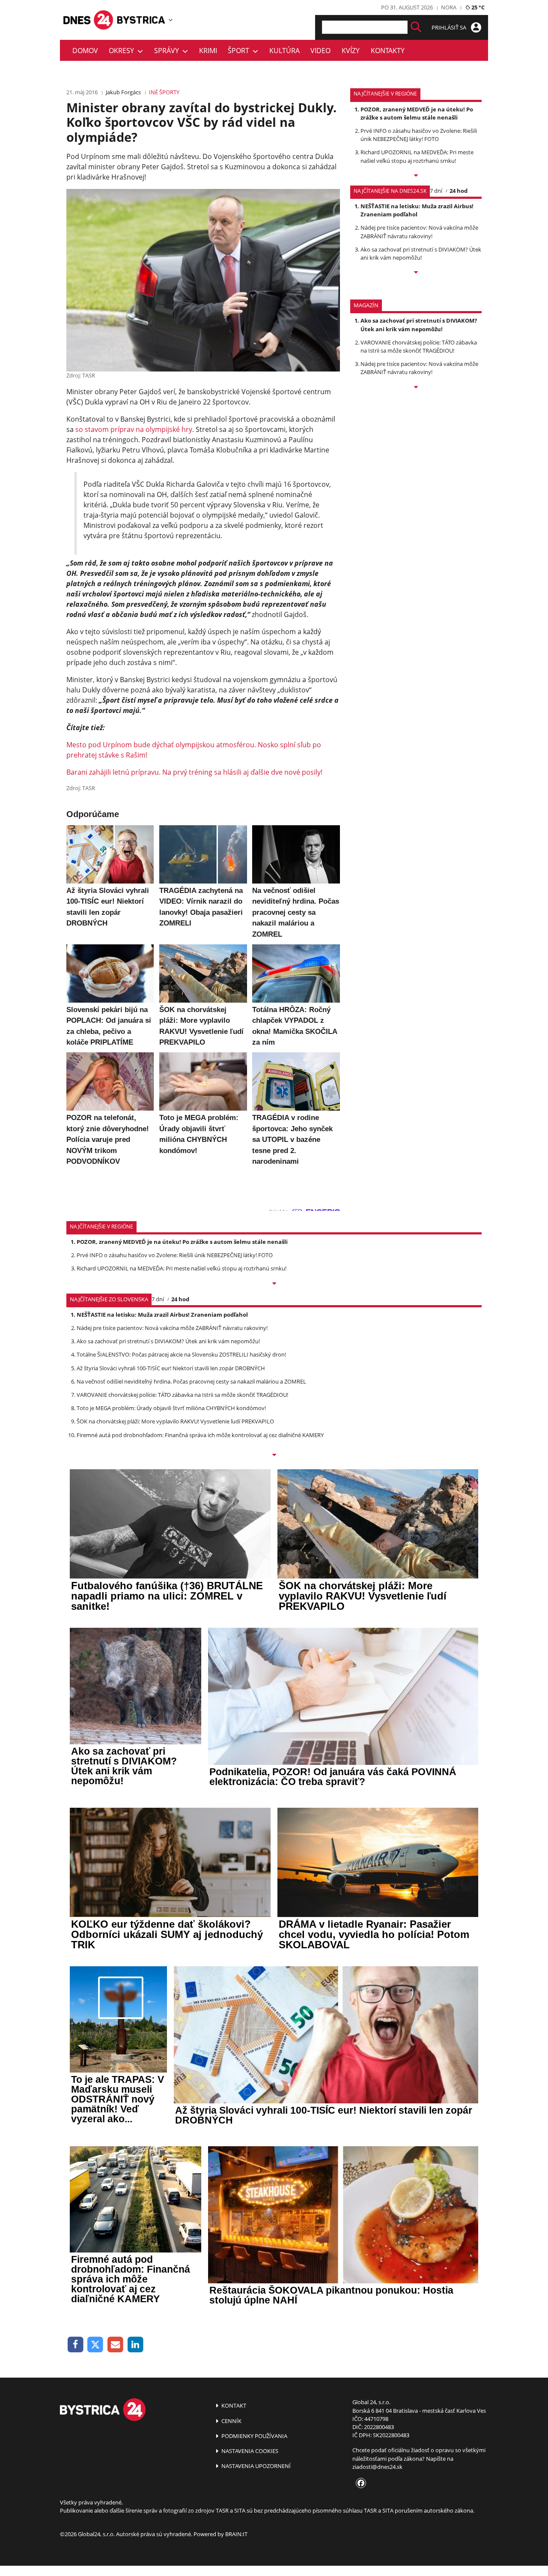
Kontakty (388, 51)
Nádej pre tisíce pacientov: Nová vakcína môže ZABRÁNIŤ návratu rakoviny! (419, 232)
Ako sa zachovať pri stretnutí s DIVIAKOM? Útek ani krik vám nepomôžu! (421, 253)
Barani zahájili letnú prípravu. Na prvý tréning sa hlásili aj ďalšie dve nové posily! (194, 772)
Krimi (208, 51)
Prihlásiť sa (450, 27)
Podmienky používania (254, 2436)
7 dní (436, 191)
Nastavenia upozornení (255, 2466)
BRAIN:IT (236, 2534)
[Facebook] (76, 2345)
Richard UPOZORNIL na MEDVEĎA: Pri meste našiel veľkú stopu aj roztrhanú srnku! (417, 156)
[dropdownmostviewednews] (416, 176)
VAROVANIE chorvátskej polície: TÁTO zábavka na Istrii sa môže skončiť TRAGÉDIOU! (419, 346)
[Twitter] (96, 2345)
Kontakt (233, 2405)
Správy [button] (168, 51)
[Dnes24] (141, 20)
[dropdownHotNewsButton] (416, 388)
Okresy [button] (123, 51)
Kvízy (351, 51)
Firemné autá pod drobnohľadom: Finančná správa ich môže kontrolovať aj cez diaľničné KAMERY (200, 1435)
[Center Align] (416, 27)
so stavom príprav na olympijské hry (134, 429)
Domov (85, 51)
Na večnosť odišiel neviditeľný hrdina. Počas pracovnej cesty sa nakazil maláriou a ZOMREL (191, 1381)
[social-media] (359, 2483)
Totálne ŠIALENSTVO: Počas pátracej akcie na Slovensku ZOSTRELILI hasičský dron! (181, 1354)
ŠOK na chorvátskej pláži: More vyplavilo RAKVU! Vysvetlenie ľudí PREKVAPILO (175, 1421)
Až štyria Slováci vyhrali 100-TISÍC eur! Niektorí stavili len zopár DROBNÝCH (171, 1368)
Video (320, 51)
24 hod (459, 191)
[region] (171, 20)
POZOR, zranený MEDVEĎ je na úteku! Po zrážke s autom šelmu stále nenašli (417, 113)
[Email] (115, 2345)
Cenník (231, 2421)
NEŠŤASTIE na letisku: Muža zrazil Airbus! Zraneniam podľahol (417, 210)
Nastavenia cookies (249, 2451)
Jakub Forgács (123, 92)
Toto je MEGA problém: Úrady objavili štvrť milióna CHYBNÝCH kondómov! (171, 1408)
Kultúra (284, 51)
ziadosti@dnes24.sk (377, 2467)
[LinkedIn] (136, 2345)
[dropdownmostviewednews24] (416, 273)
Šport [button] (240, 51)
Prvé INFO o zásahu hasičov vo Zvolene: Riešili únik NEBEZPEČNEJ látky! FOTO (419, 135)
